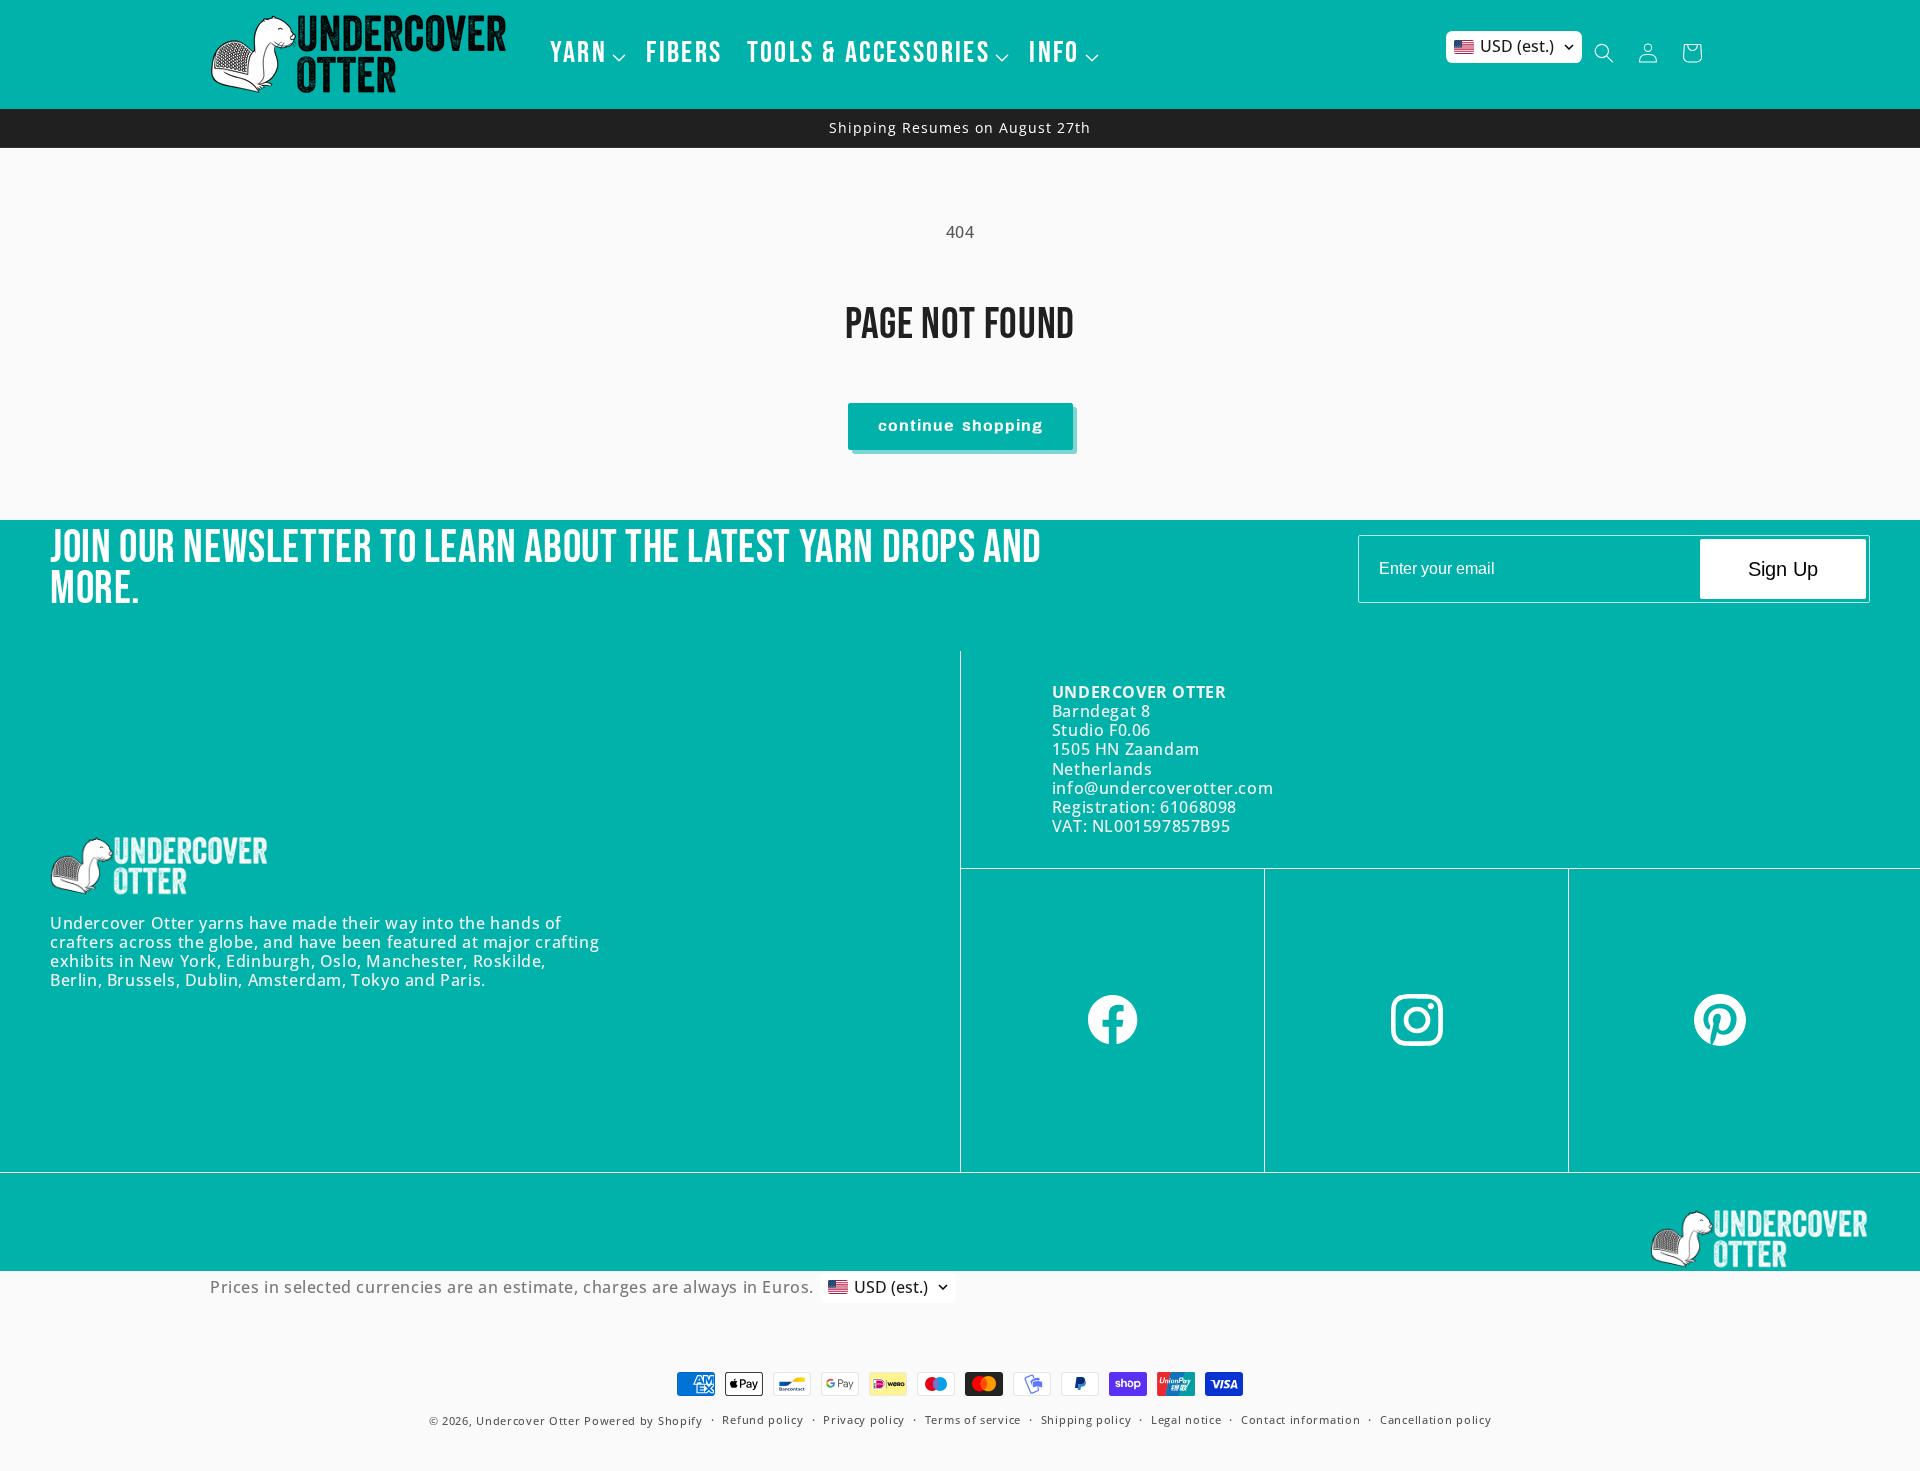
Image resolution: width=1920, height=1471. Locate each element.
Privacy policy (864, 1420)
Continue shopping (960, 426)
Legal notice (1186, 1420)
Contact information (1300, 1420)
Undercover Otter (528, 1420)
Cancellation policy (1435, 1420)
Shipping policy (1086, 1420)
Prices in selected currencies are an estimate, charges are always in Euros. (512, 1287)
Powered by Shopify (643, 1420)
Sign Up (1783, 569)
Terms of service (973, 1420)
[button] (586, 53)
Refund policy (762, 1420)
